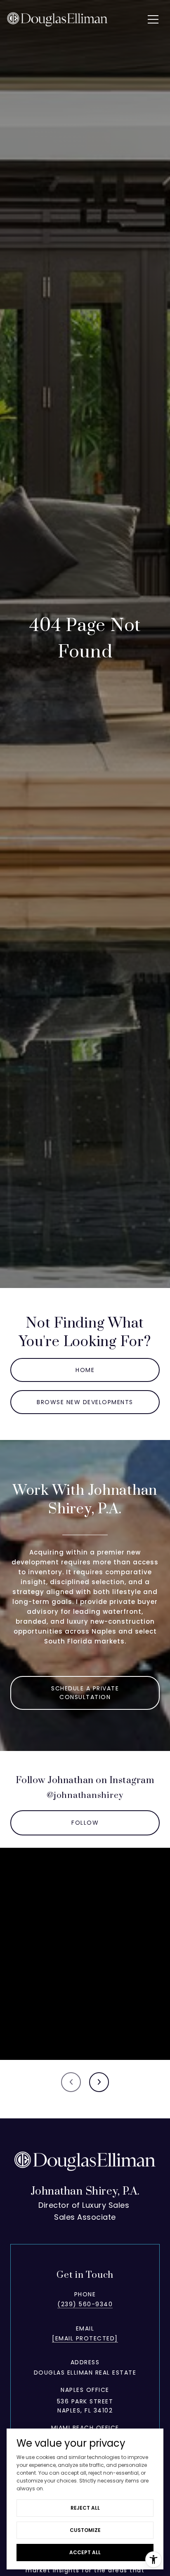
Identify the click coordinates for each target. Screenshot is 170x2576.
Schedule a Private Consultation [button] (85, 1693)
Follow (85, 1823)
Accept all (85, 2552)
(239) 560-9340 (85, 2304)
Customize (85, 2530)
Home (85, 1370)
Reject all (85, 2508)
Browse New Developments (85, 1402)
